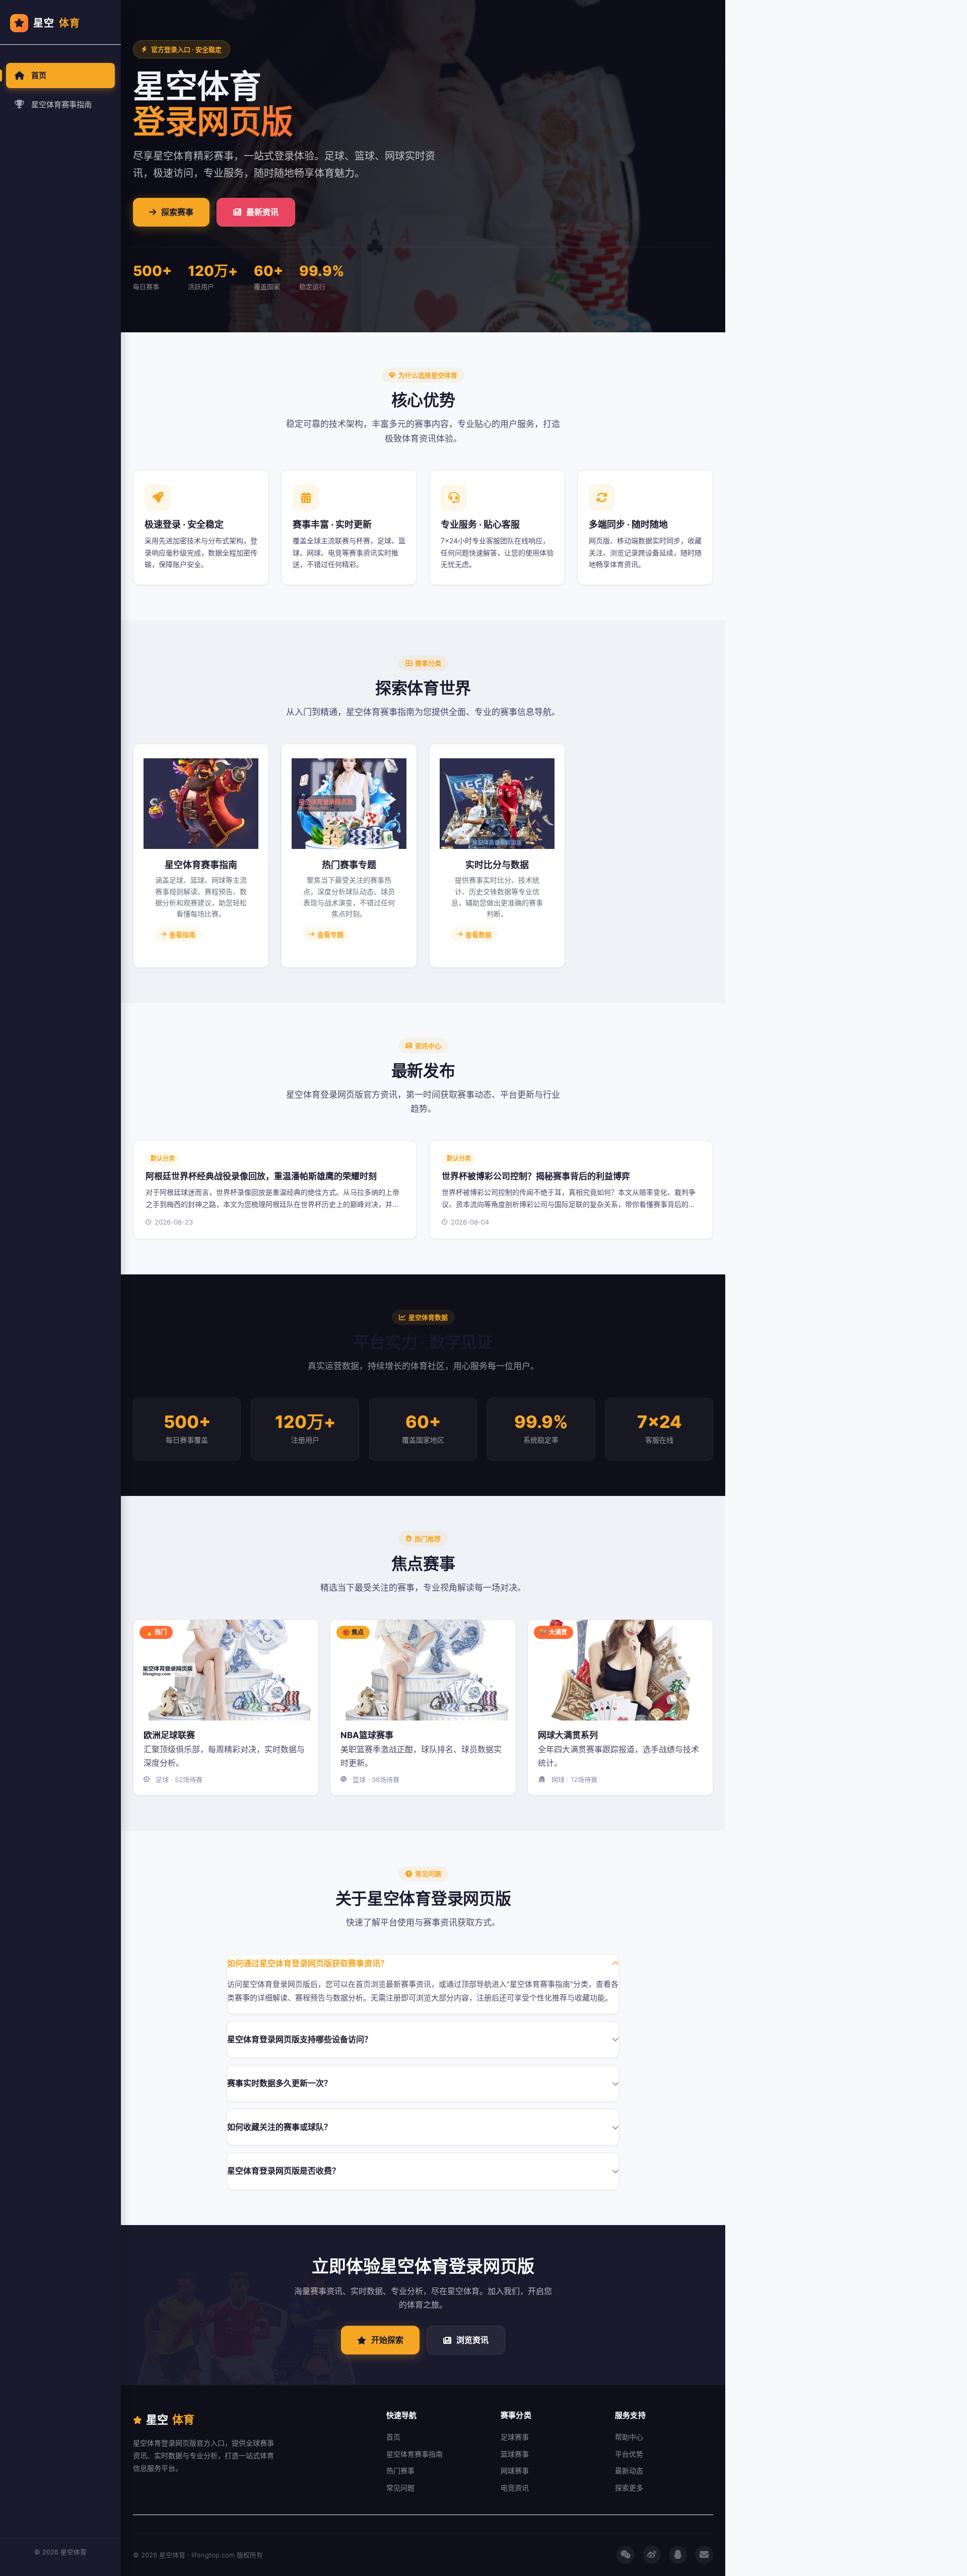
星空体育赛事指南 (61, 104)
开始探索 (387, 2340)
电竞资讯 (515, 2488)
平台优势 (629, 2454)
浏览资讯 (472, 2340)
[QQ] (678, 2555)
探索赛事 (177, 212)
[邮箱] (704, 2555)
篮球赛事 (515, 2454)
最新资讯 (262, 212)
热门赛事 (400, 2471)
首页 (39, 75)
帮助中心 (629, 2437)
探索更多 (629, 2488)
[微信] (626, 2555)
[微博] (652, 2555)
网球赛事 (515, 2471)
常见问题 (400, 2488)
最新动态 (629, 2471)
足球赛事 (515, 2437)
